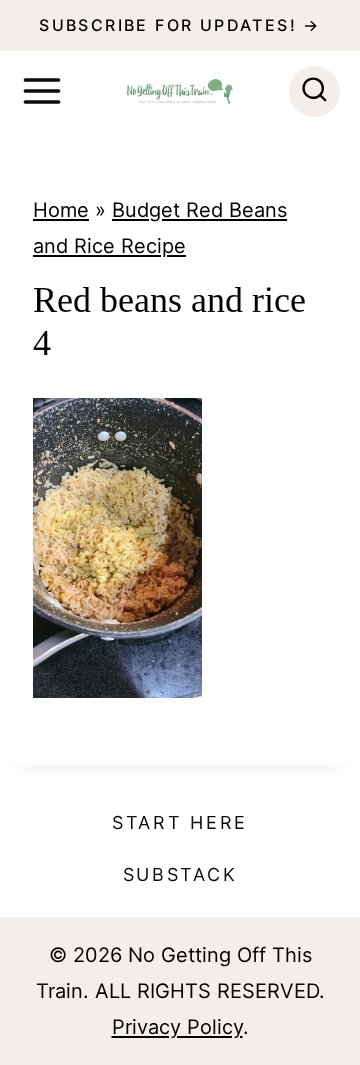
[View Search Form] (314, 91)
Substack (180, 874)
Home (61, 210)
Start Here (180, 822)
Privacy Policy (177, 1027)
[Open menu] (42, 91)
